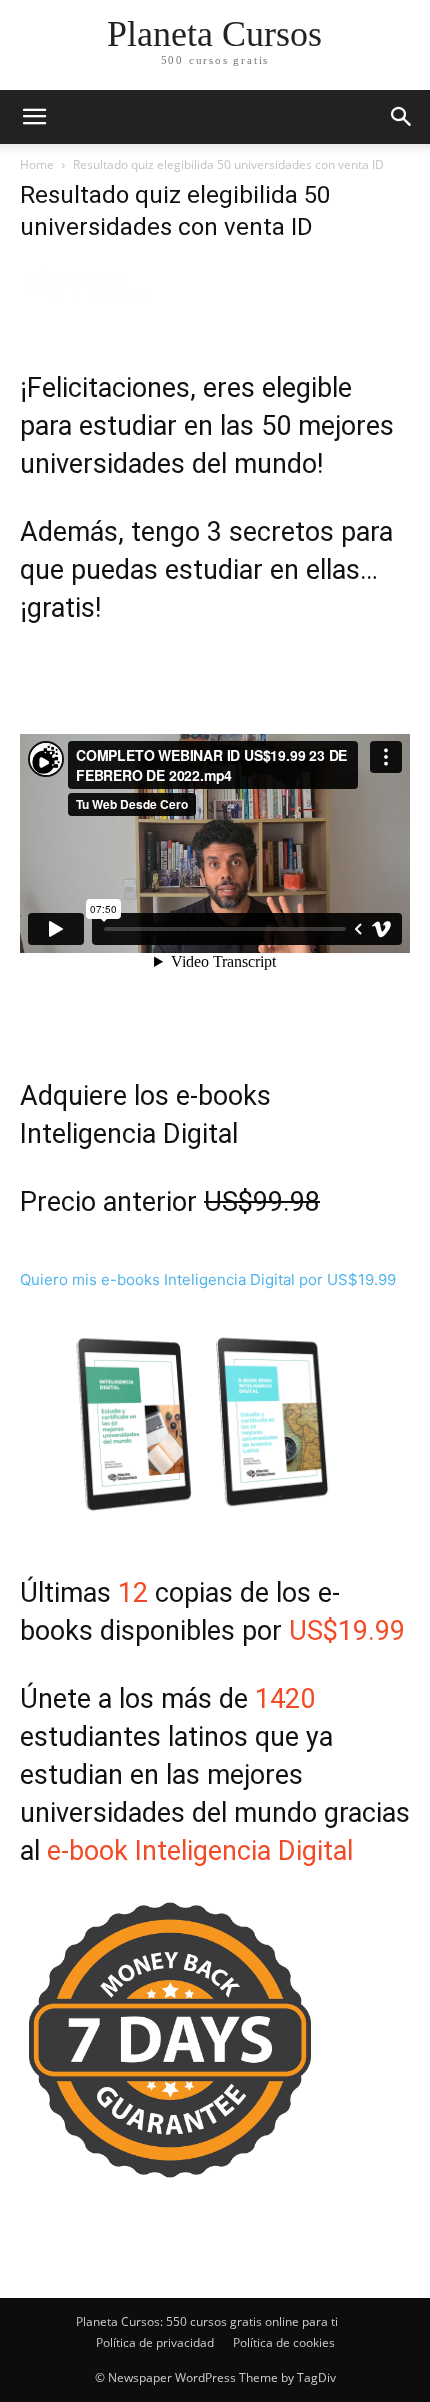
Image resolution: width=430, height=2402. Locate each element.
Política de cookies (284, 2342)
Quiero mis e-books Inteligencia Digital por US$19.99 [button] (208, 1279)
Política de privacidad (155, 2342)
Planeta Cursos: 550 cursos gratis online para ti (207, 2321)
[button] (402, 117)
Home (37, 164)
